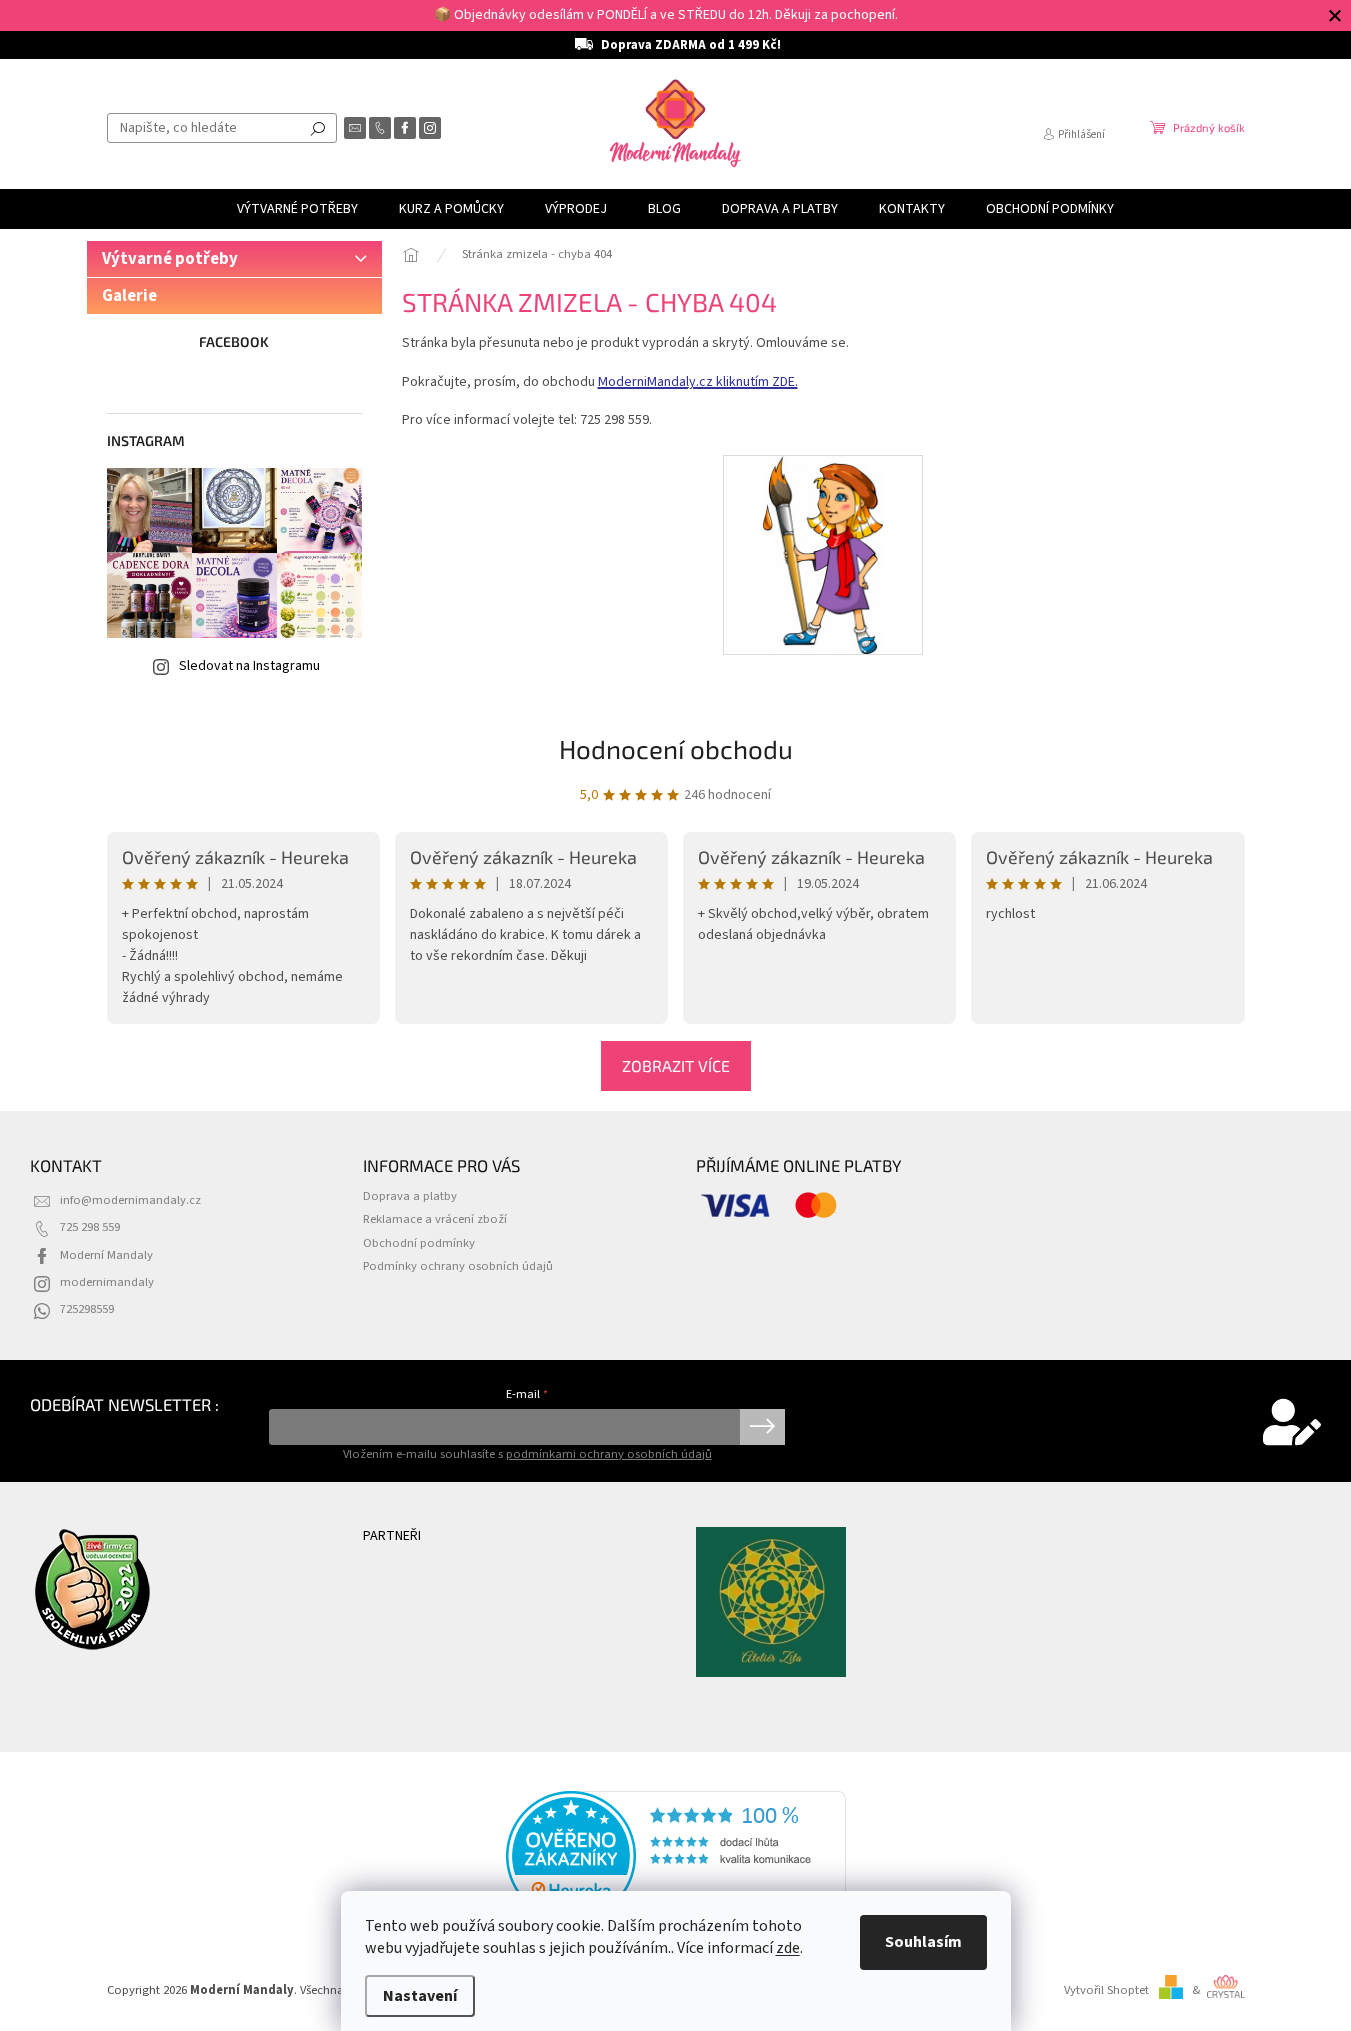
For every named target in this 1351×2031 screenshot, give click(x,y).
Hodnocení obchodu (676, 748)
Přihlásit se (762, 1427)
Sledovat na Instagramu (249, 666)
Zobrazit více (676, 1065)
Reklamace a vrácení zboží (435, 1219)
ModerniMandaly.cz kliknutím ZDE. (698, 382)
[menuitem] (297, 209)
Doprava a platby (410, 1196)
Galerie (129, 296)
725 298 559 (90, 1227)
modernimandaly (107, 1282)
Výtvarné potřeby (170, 259)
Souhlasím (923, 1942)
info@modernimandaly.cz (130, 1200)
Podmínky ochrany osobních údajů (458, 1266)
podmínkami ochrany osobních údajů (609, 1454)
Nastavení (420, 1996)
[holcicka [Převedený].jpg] (823, 554)
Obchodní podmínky (419, 1243)
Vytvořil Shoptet (1106, 1990)
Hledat (318, 128)
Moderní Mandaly (106, 1255)
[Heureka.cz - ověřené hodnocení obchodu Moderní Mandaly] (676, 1856)
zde (788, 1948)
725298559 (87, 1309)
